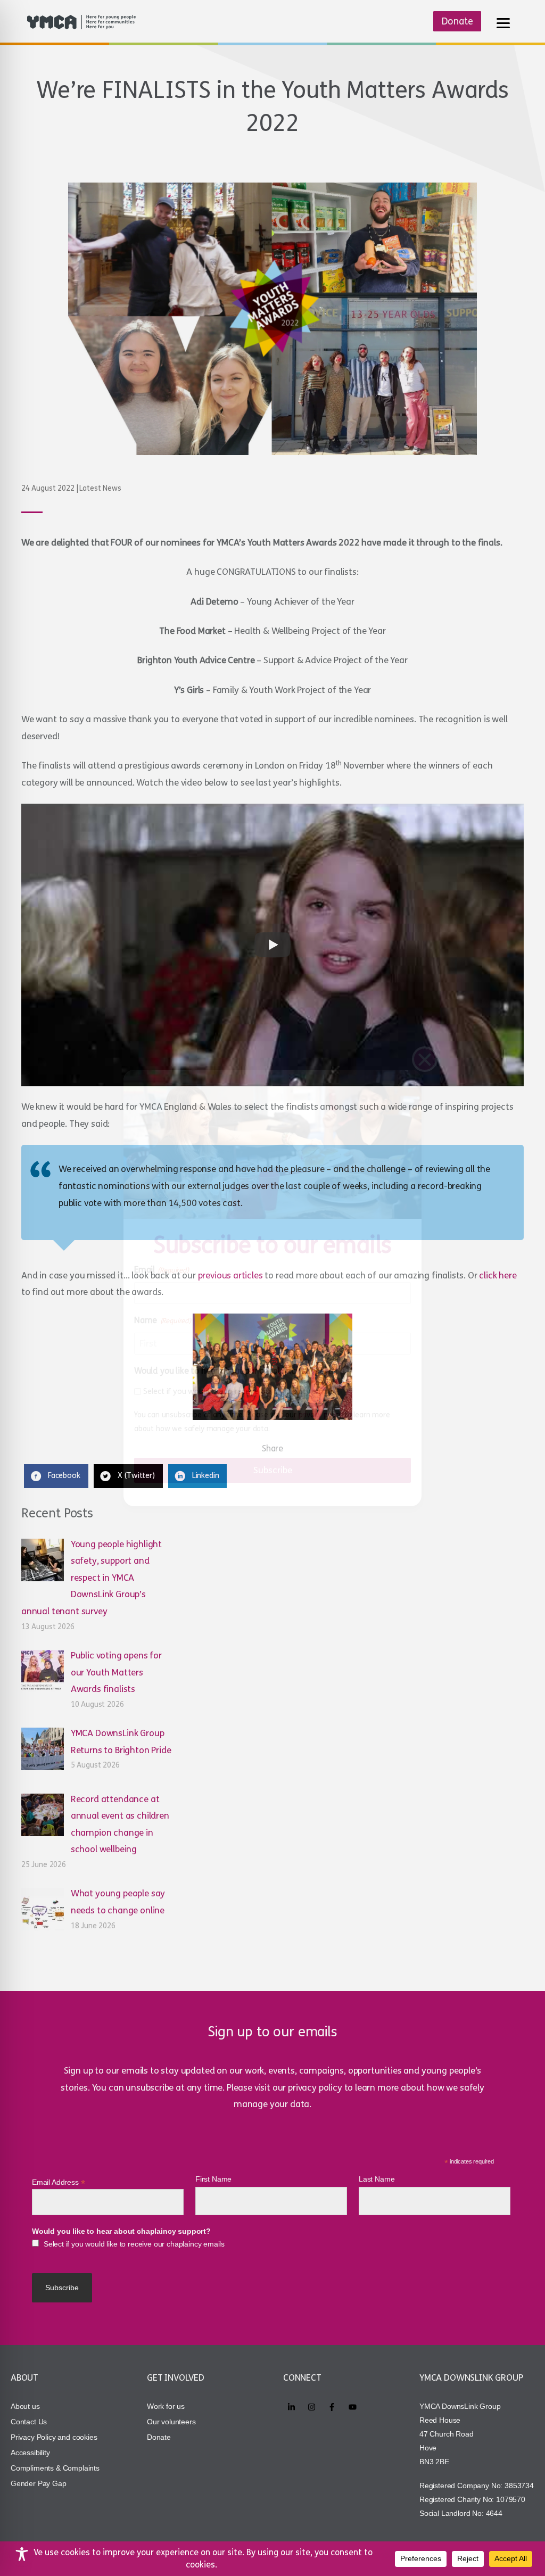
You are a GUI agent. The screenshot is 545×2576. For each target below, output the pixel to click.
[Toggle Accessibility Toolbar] (22, 2554)
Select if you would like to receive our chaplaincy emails (239, 1391)
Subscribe (273, 1470)
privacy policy (321, 1415)
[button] (425, 1059)
